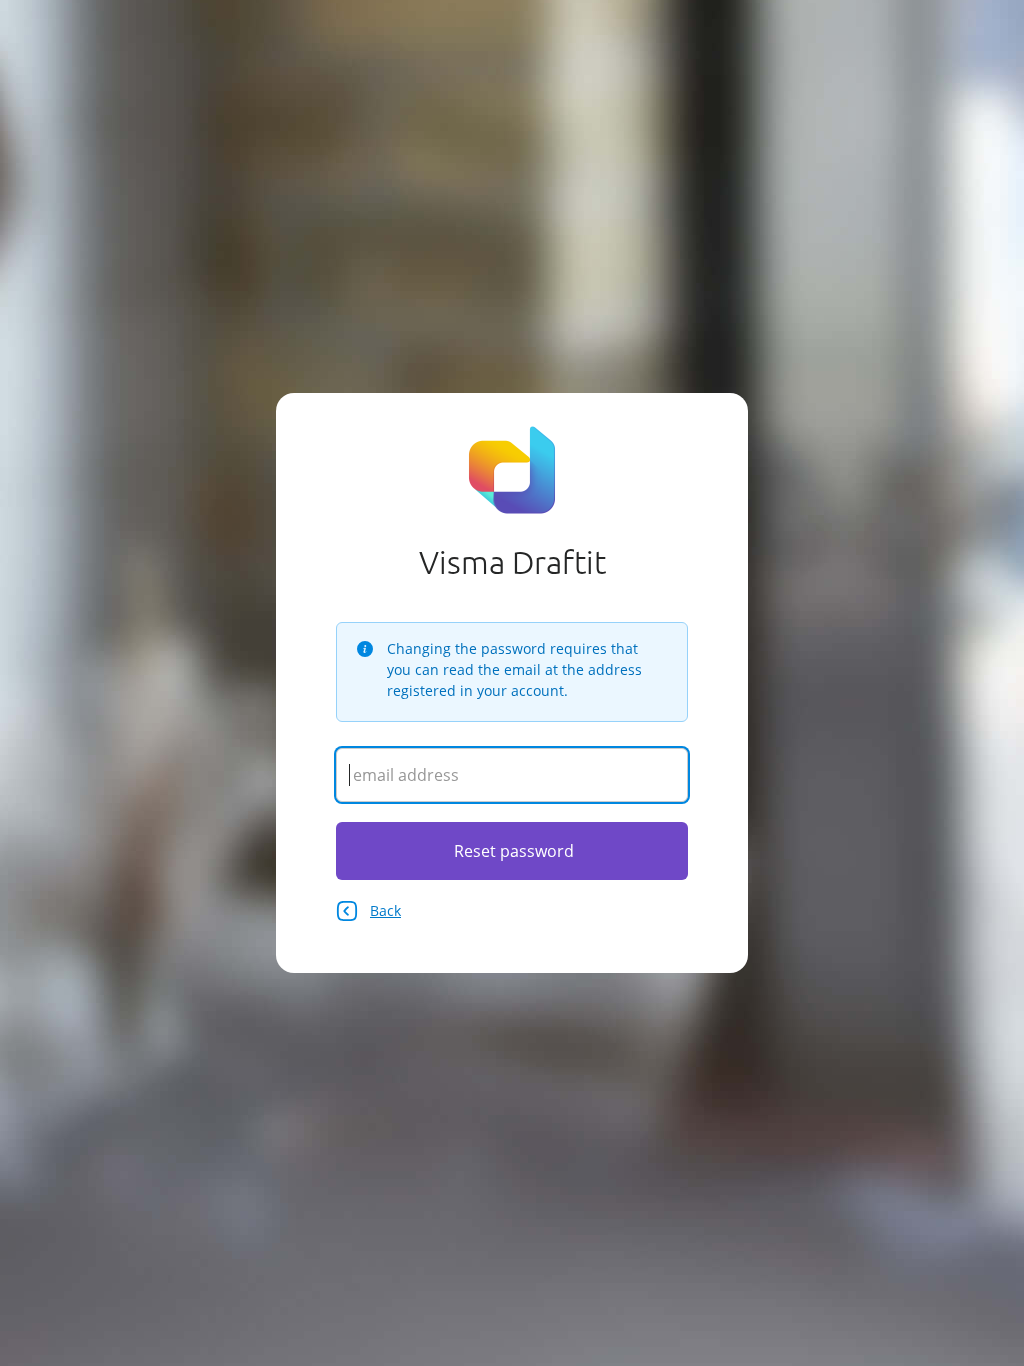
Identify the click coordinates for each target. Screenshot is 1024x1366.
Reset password (514, 851)
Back (385, 910)
